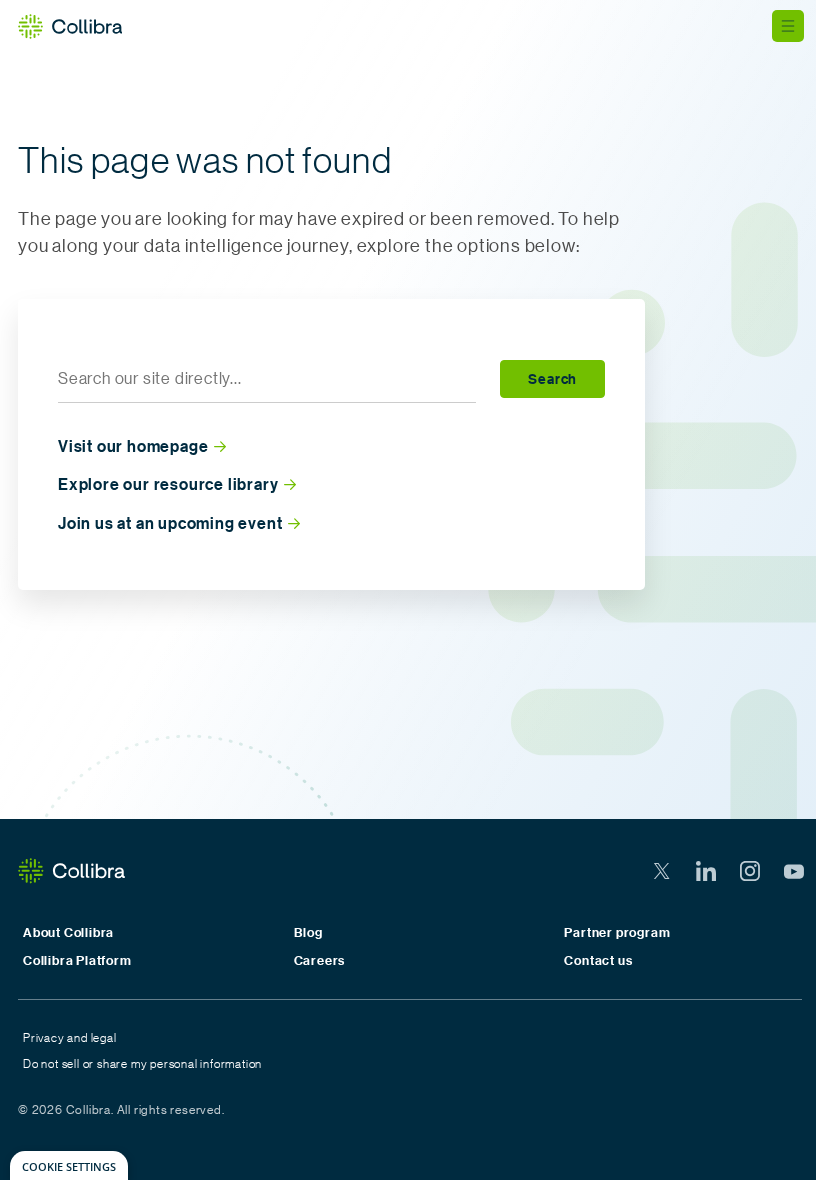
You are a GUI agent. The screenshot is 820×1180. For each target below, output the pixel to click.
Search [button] (552, 378)
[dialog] (69, 1165)
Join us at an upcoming (170, 523)
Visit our (133, 446)
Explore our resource (168, 484)
